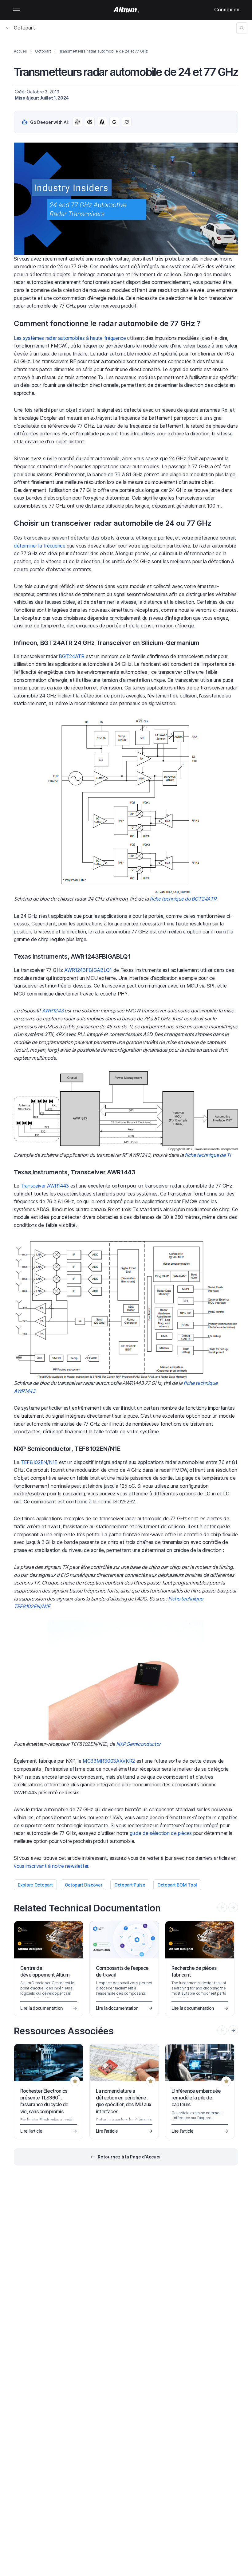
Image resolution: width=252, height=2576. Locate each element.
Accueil (20, 51)
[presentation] (233, 2030)
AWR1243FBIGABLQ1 (88, 970)
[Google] (114, 122)
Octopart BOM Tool (177, 1885)
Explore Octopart (35, 1885)
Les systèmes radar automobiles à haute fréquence (70, 338)
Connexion (227, 10)
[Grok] (127, 122)
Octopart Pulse (130, 1885)
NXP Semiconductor (139, 1744)
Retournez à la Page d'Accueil (130, 2157)
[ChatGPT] (77, 122)
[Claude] (102, 122)
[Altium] (126, 10)
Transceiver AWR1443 (45, 1186)
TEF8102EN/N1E (39, 1462)
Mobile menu (17, 10)
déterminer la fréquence (40, 546)
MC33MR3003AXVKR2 (109, 1761)
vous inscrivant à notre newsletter (51, 1866)
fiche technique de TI (208, 1155)
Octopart (24, 28)
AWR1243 (53, 1011)
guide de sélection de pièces (161, 1833)
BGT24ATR (71, 656)
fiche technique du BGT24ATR (183, 899)
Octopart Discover (84, 1885)
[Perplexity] (90, 122)
